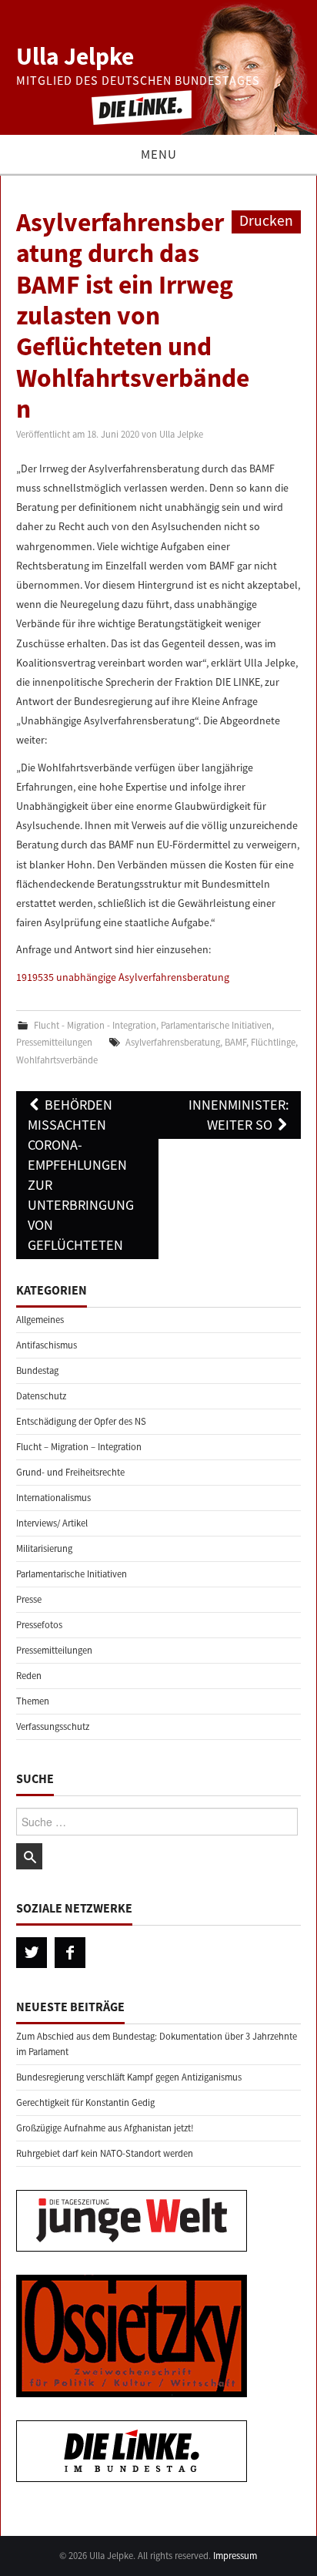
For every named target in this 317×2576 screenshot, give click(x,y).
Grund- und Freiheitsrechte (70, 1472)
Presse (29, 1599)
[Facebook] (70, 1953)
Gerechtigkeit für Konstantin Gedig (85, 2102)
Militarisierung (44, 1548)
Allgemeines (40, 1320)
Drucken (266, 220)
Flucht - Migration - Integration (95, 1025)
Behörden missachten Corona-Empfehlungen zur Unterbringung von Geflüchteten (81, 1175)
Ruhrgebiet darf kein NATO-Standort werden (105, 2153)
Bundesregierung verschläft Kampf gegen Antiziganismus (129, 2077)
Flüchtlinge (273, 1042)
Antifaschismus (47, 1345)
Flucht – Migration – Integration (79, 1447)
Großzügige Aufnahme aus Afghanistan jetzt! (105, 2128)
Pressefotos (39, 1625)
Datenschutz (41, 1396)
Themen (33, 1701)
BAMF (235, 1042)
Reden (29, 1676)
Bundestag (37, 1370)
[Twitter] (32, 1953)
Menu (159, 154)
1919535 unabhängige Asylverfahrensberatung (123, 977)
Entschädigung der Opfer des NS (81, 1421)
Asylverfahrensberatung (173, 1042)
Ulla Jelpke (75, 56)
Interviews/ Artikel (52, 1523)
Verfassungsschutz (53, 1726)
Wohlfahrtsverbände (57, 1060)
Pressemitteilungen (54, 1042)
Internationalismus (53, 1498)
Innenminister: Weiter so (239, 1115)
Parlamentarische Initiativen (216, 1025)
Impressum (235, 2556)
